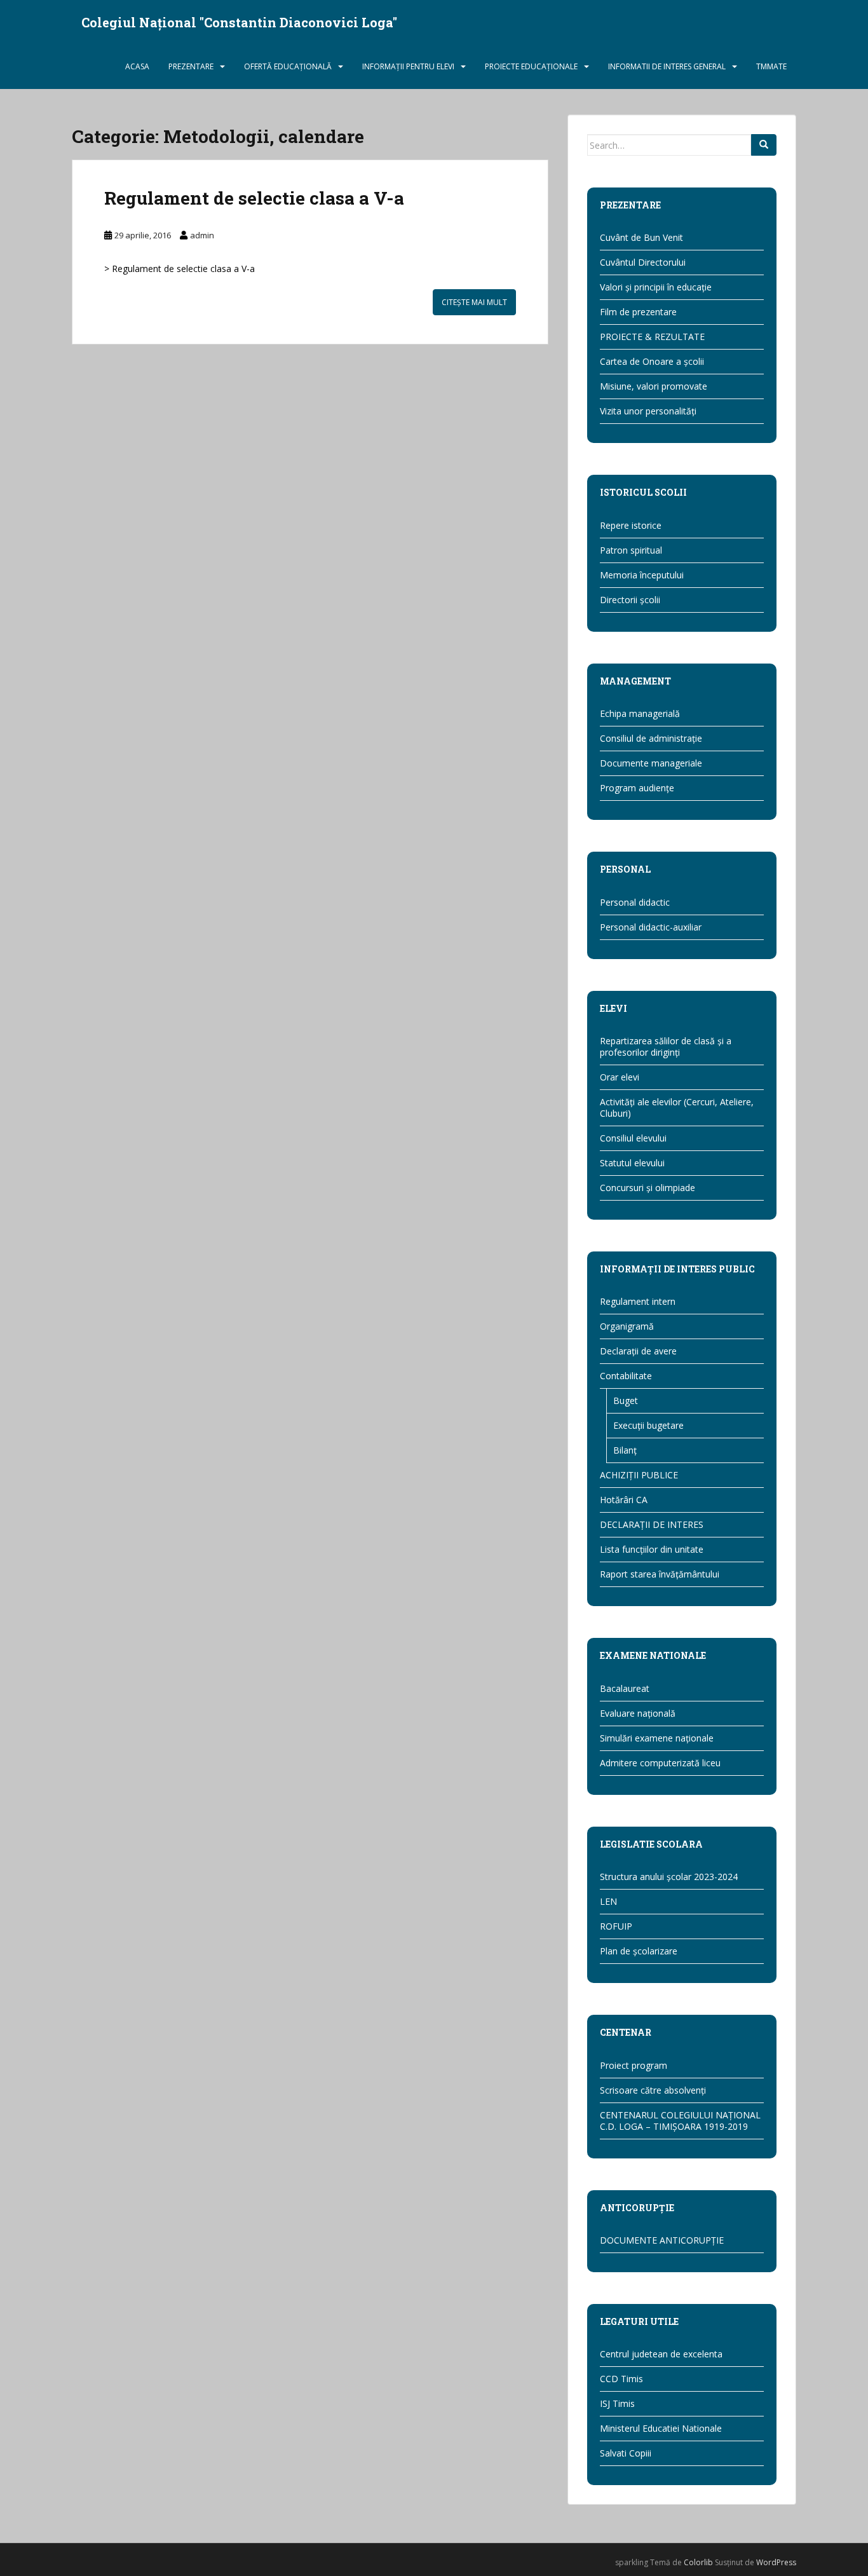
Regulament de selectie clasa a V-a (254, 198)
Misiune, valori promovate (654, 386)
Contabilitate (626, 1376)
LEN (608, 1901)
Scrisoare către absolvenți (653, 2090)
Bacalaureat (625, 1688)
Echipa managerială (640, 713)
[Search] (764, 145)
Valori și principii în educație (656, 287)
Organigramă (627, 1326)
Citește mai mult (474, 302)
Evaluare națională (638, 1713)
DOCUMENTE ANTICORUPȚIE (662, 2240)
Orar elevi (620, 1077)
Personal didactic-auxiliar (651, 927)
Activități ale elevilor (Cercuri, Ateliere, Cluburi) (677, 1107)
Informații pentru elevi (408, 66)
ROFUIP (616, 1926)
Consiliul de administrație (651, 738)
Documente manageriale (651, 763)
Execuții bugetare (648, 1425)
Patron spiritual (631, 550)
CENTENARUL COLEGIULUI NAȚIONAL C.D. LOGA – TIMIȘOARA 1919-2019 (680, 2121)
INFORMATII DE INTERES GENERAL (667, 66)
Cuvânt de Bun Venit (641, 237)
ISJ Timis (617, 2403)
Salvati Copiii (626, 2453)
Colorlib (698, 2562)
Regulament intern (638, 1301)
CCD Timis (621, 2379)
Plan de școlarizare (639, 1951)
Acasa (137, 66)
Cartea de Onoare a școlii (652, 361)
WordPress (776, 2562)
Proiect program (634, 2065)
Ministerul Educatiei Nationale (661, 2428)
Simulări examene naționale (657, 1738)
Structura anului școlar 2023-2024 (669, 1877)
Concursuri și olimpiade (648, 1188)
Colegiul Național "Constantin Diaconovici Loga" (239, 22)
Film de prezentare (638, 312)
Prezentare (191, 66)
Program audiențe (637, 788)
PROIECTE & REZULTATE (652, 337)
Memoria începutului (642, 575)
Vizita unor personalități (648, 411)
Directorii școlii (630, 600)
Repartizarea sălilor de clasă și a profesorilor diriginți (666, 1046)
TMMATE (771, 66)
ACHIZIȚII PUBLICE (639, 1475)
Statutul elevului (632, 1163)
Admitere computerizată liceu (660, 1763)
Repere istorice (631, 525)
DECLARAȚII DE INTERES (652, 1524)
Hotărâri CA (624, 1500)
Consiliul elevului (633, 1138)
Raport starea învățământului (660, 1574)
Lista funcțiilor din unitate (652, 1549)
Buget (626, 1400)
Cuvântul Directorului (643, 262)
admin (202, 235)
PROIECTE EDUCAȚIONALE (531, 66)
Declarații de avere (638, 1351)
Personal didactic (635, 902)
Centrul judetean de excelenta (661, 2354)
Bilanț (625, 1450)
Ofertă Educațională (288, 66)
